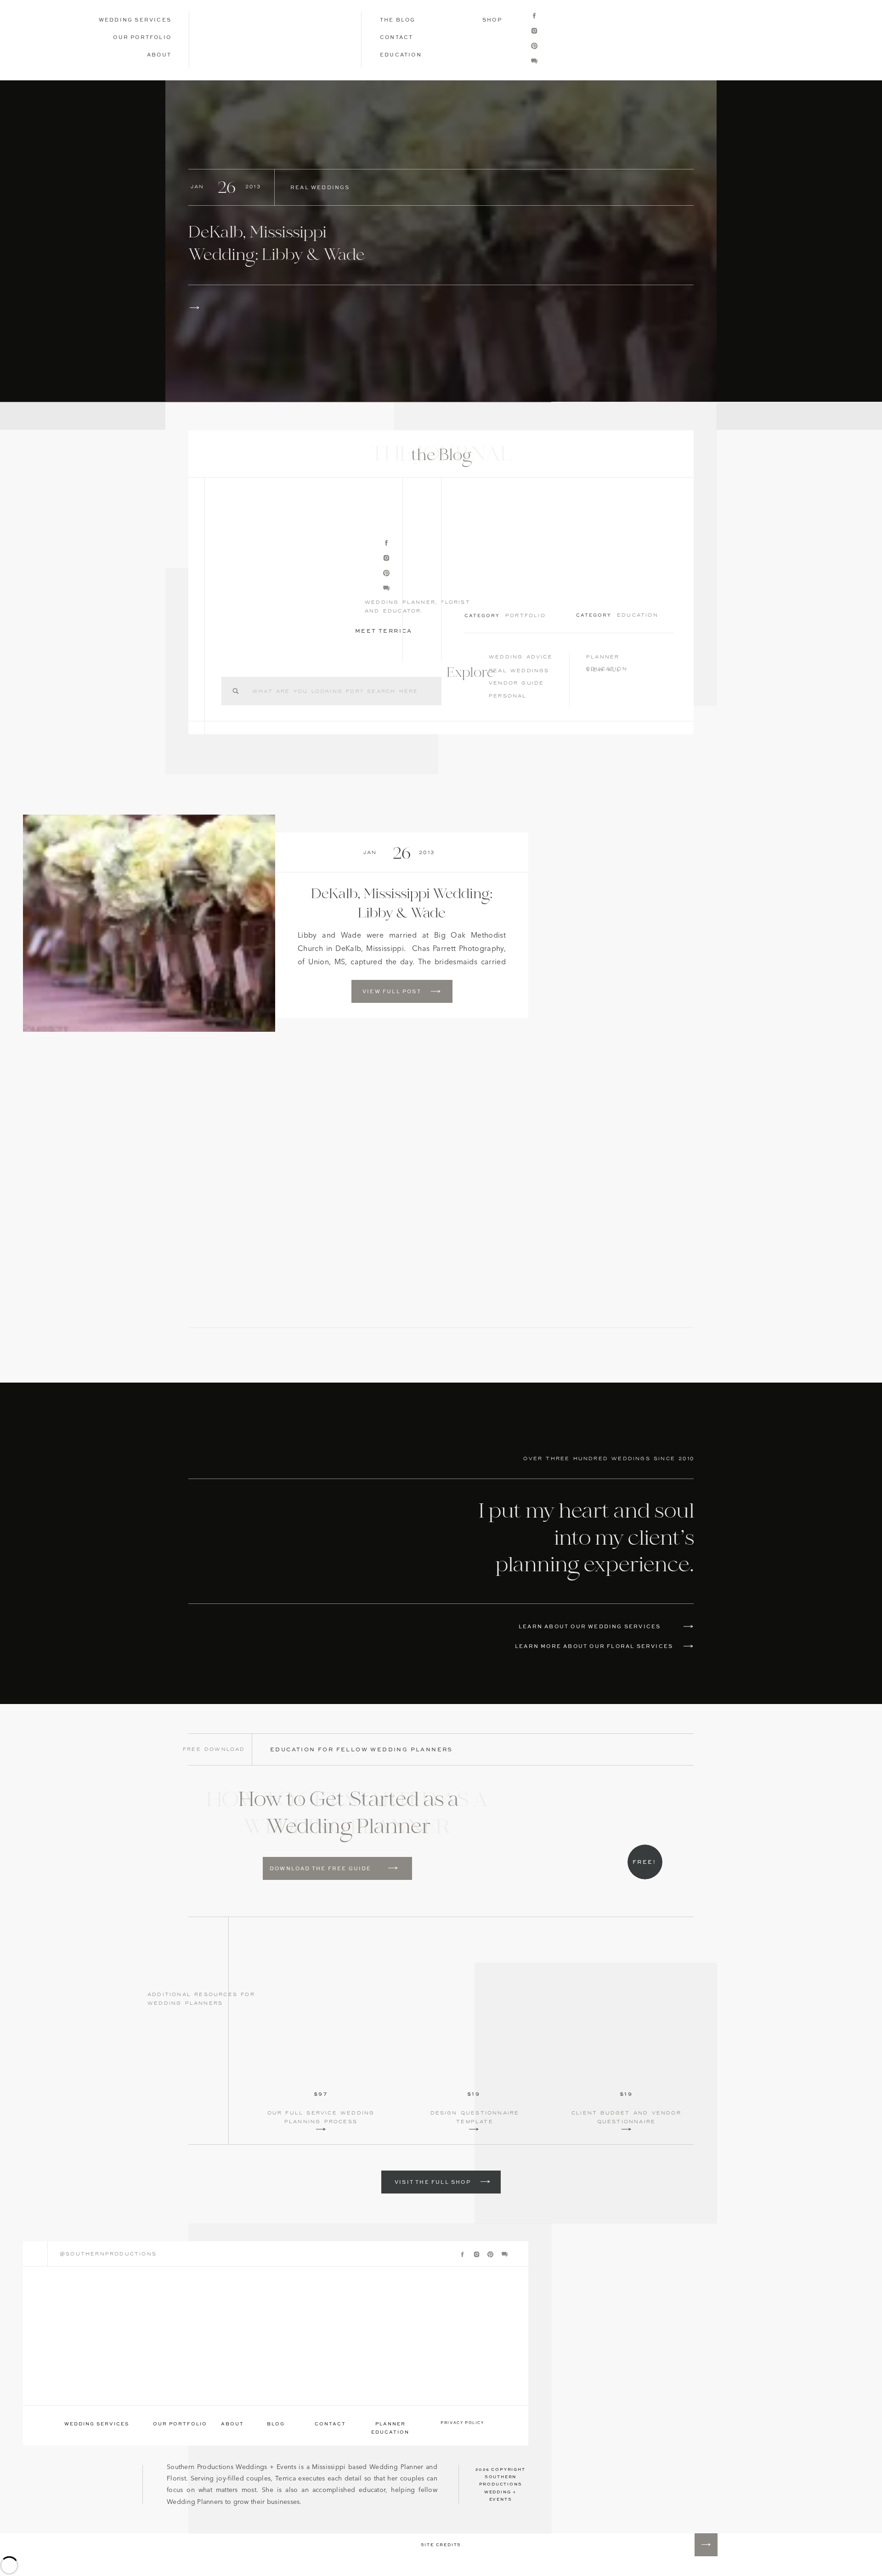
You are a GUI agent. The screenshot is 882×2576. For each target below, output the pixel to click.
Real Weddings (320, 188)
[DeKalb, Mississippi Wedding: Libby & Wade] (441, 241)
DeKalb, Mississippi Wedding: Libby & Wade (277, 245)
